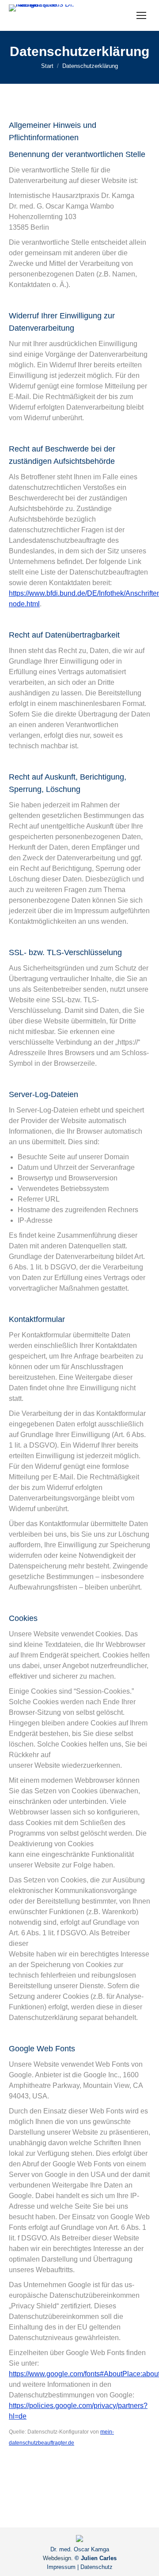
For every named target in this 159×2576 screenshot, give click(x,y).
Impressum (61, 2567)
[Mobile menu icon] (141, 15)
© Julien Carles (96, 2558)
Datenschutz (97, 2567)
